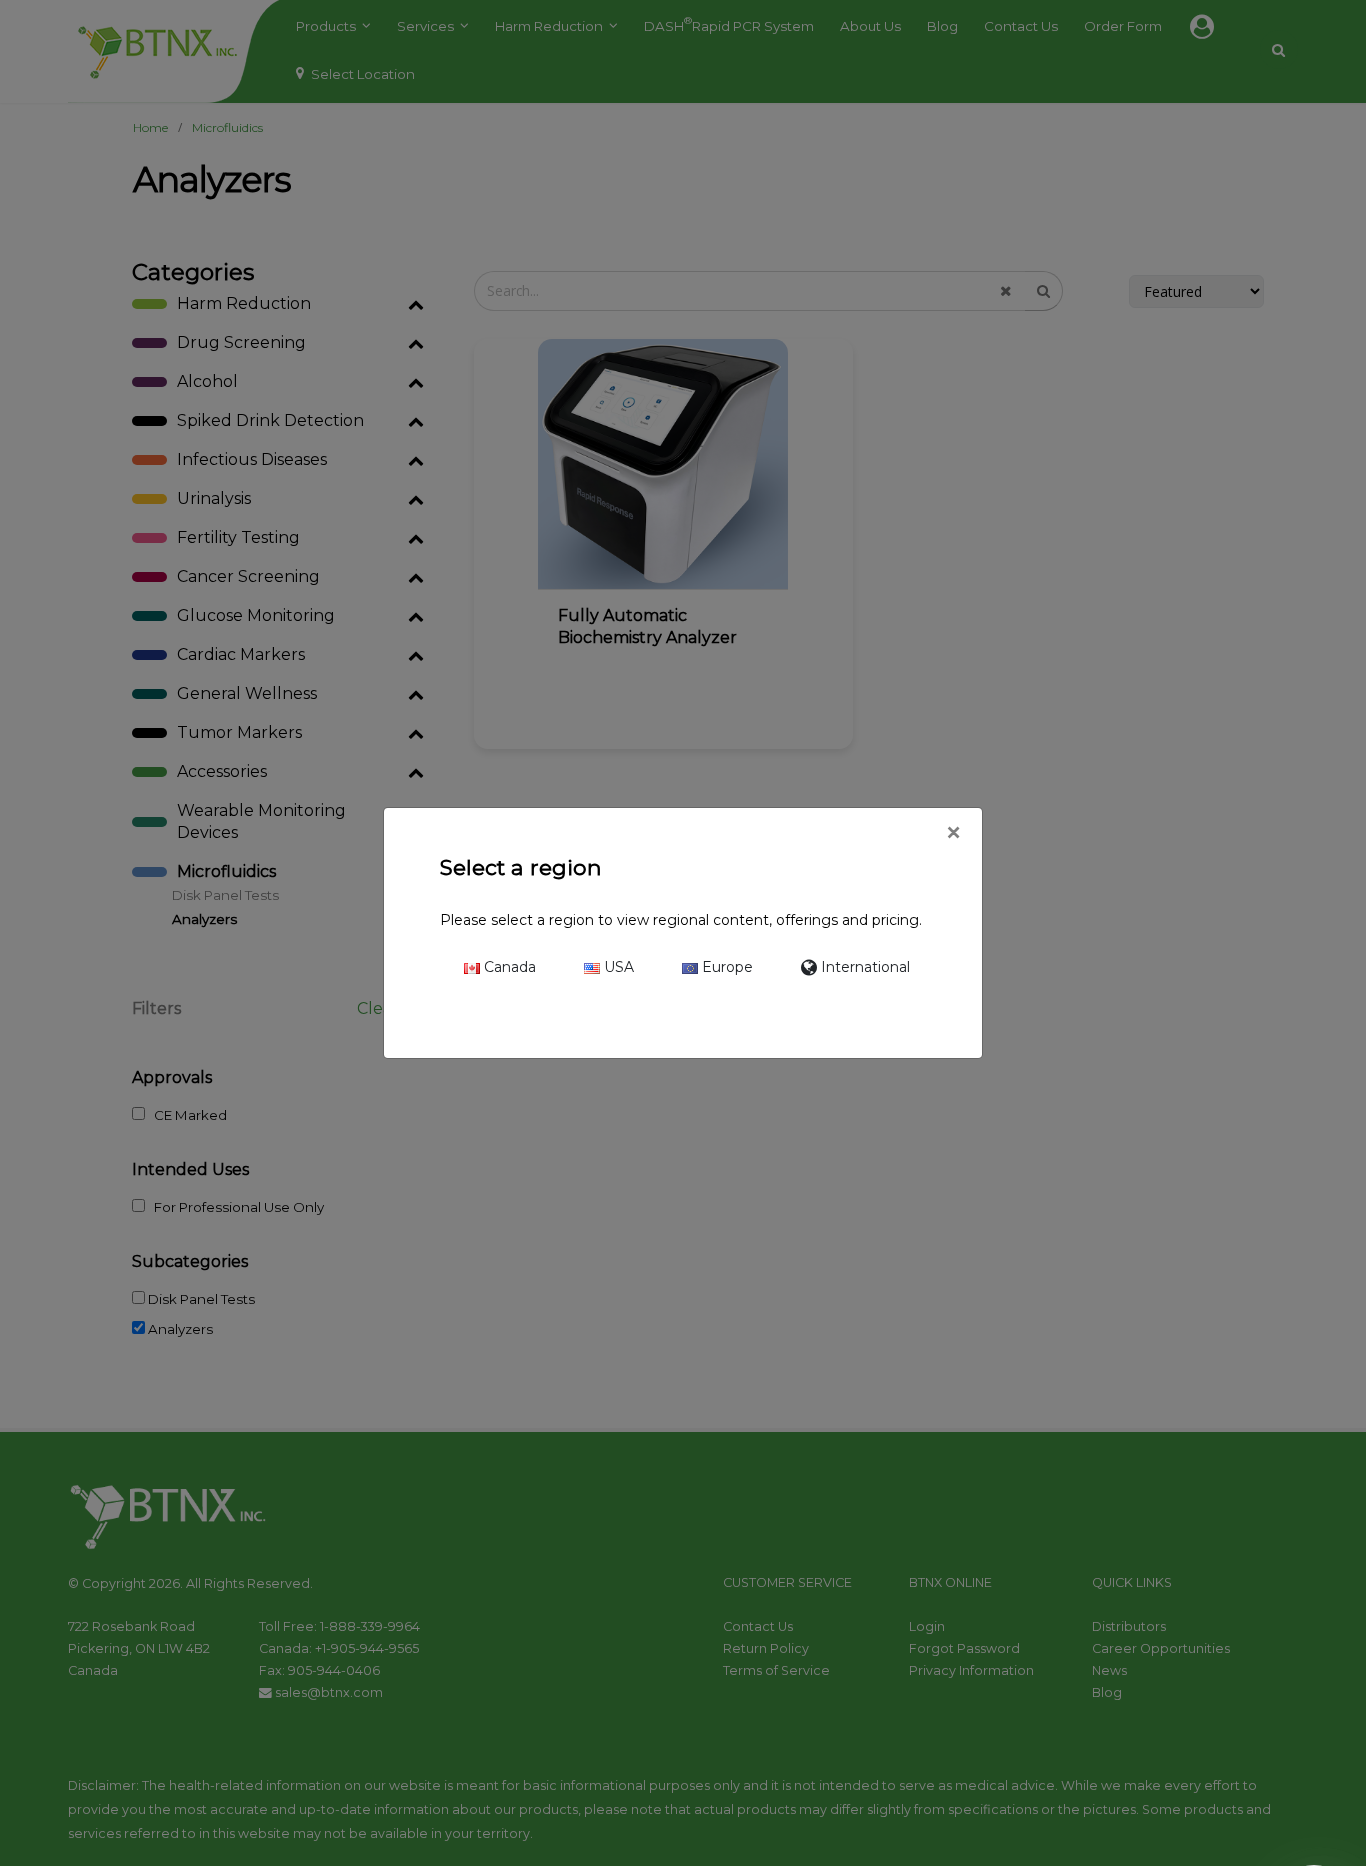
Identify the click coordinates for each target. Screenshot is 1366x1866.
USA (617, 967)
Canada (508, 967)
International (863, 967)
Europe (725, 967)
